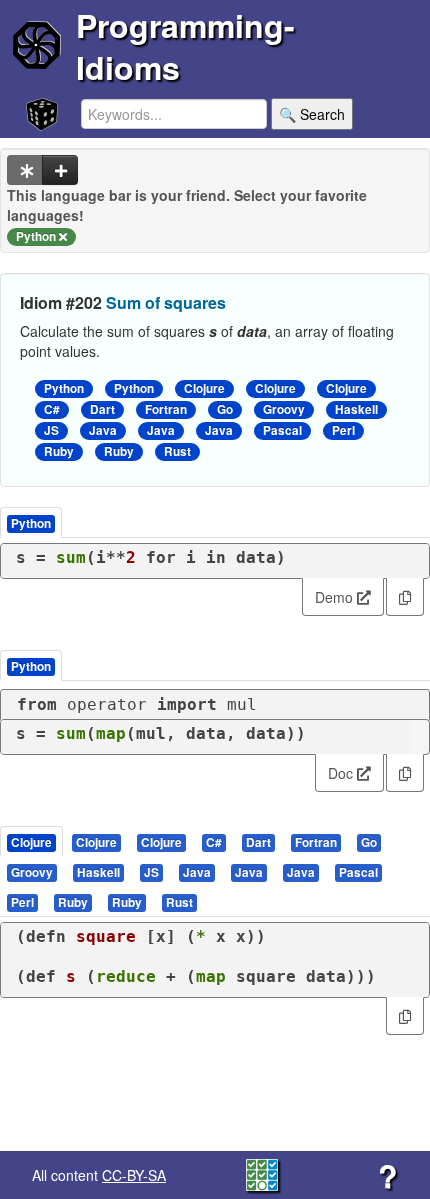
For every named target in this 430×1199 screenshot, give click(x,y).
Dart (102, 409)
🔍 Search (312, 114)
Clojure (204, 388)
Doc (342, 773)
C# (52, 409)
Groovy (284, 409)
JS (51, 430)
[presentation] (31, 841)
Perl (343, 430)
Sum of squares (166, 302)
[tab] (32, 841)
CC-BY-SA (134, 1175)
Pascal (282, 430)
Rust (177, 451)
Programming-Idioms (185, 46)
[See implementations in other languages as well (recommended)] (25, 170)
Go (225, 409)
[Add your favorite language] (60, 170)
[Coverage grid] (262, 1173)
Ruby (59, 451)
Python (64, 388)
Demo (336, 597)
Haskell (356, 409)
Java (103, 430)
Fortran (166, 409)
